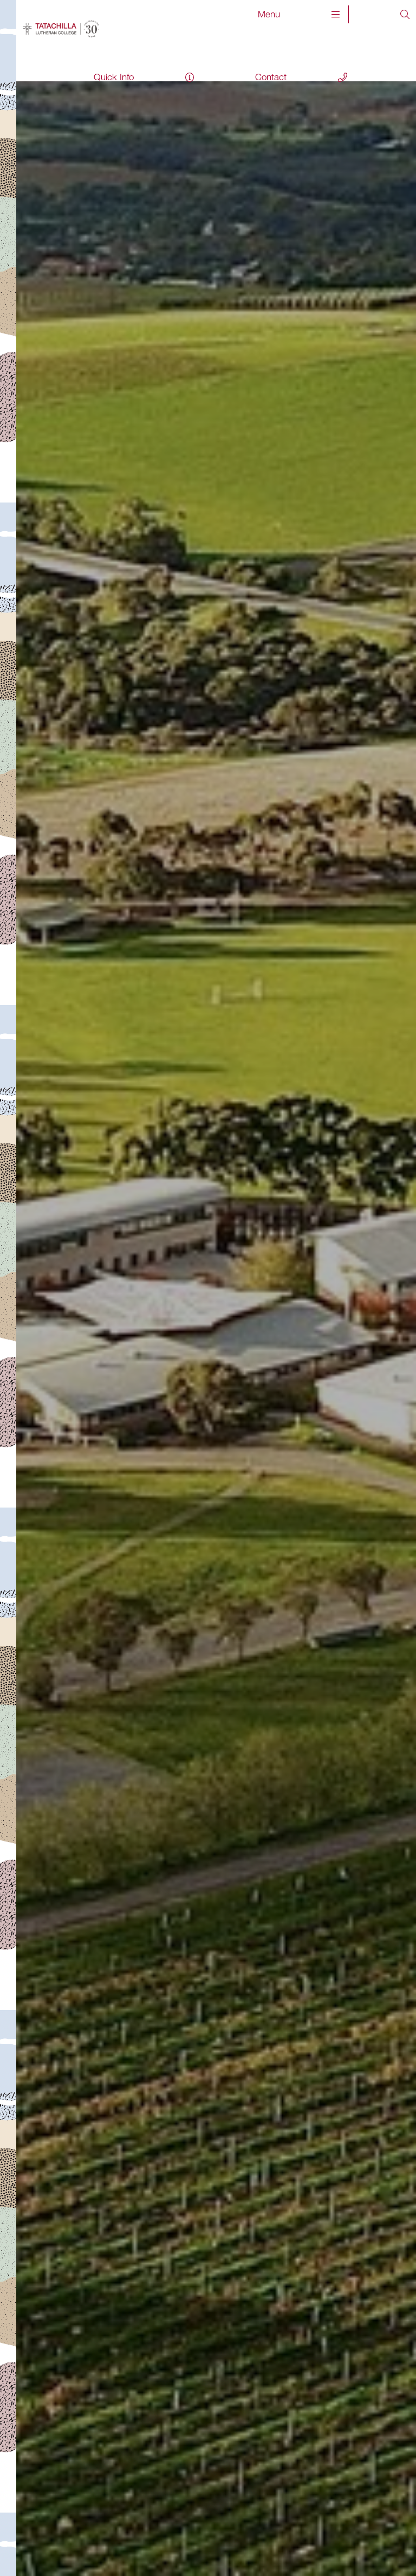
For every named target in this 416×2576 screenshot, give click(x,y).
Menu (269, 14)
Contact (271, 77)
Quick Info (114, 77)
